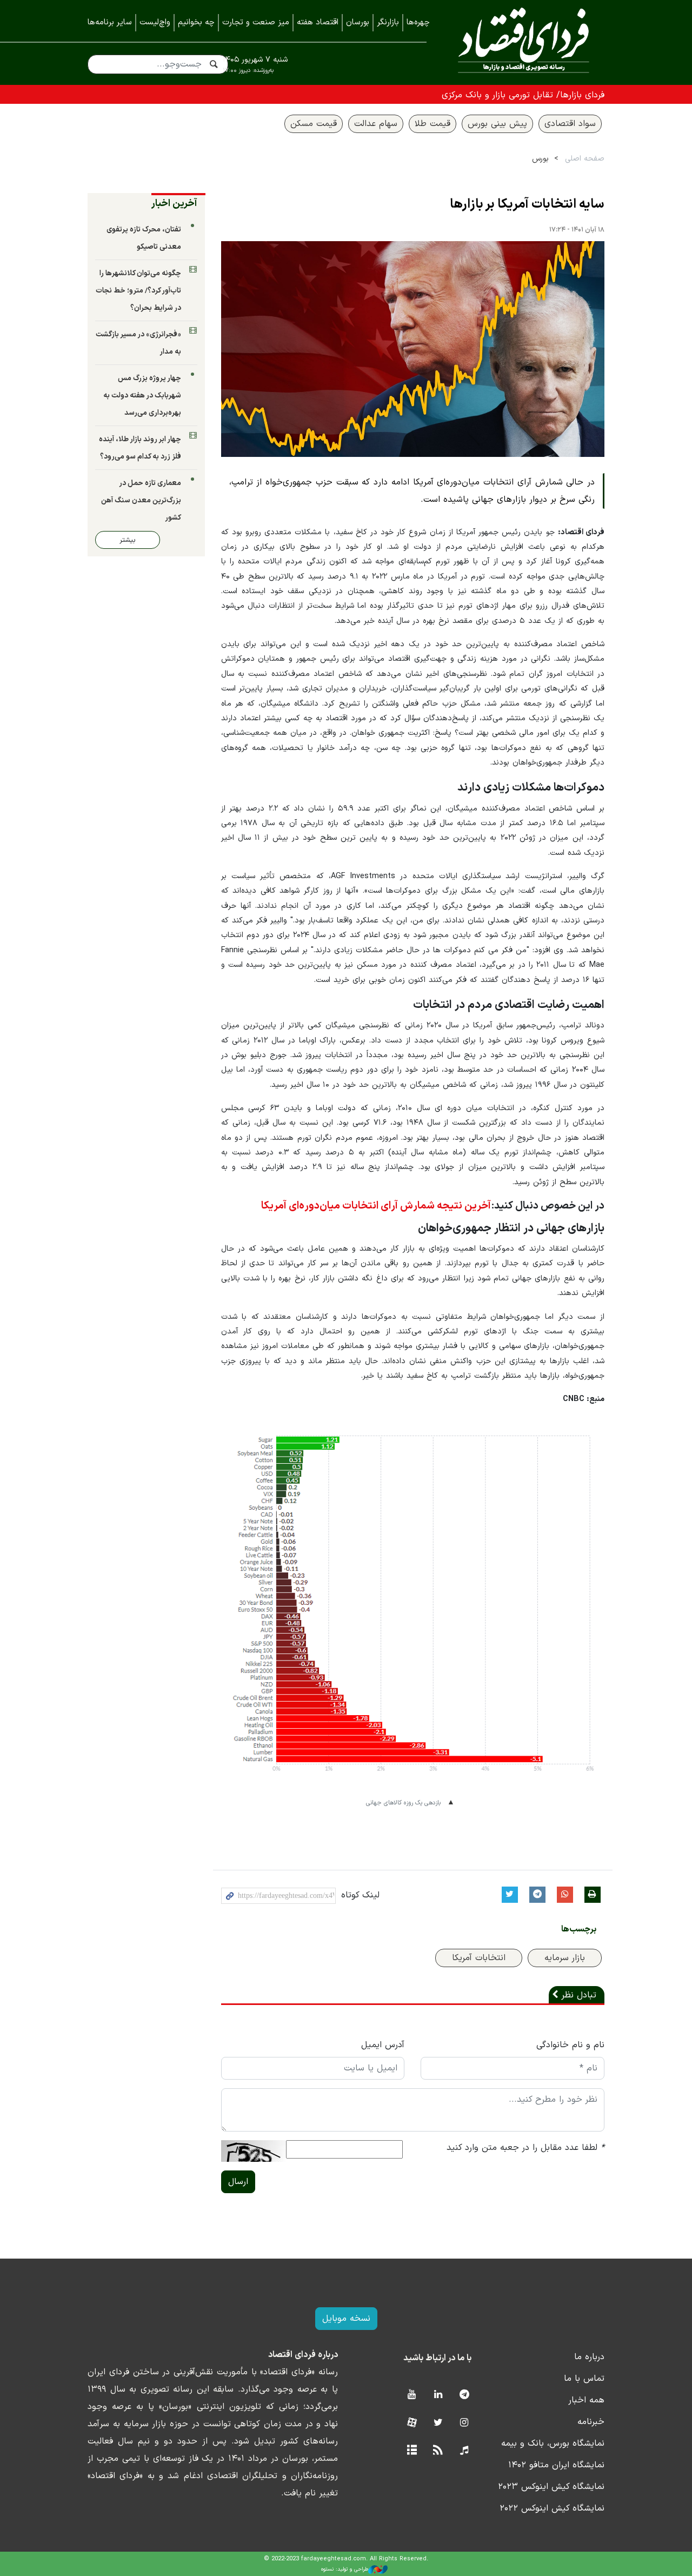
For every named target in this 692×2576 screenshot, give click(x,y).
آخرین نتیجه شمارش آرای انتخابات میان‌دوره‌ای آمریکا (376, 1206)
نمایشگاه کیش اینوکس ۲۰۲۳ (551, 2487)
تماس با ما (584, 2379)
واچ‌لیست (155, 22)
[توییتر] (438, 2423)
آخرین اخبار (174, 204)
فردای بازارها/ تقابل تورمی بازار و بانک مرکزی (523, 95)
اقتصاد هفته (318, 22)
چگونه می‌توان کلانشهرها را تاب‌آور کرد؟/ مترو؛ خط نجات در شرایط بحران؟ (138, 291)
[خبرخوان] (438, 2451)
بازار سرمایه (565, 1958)
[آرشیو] (412, 2451)
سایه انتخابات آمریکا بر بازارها (527, 204)
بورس (540, 159)
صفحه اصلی (585, 159)
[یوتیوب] (412, 2395)
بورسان (358, 22)
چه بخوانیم (196, 22)
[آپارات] (412, 2423)
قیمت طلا (432, 124)
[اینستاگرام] (464, 2423)
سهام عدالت (376, 124)
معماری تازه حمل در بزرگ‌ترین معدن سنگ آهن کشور (141, 500)
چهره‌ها (418, 22)
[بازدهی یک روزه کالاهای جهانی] (413, 1612)
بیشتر (128, 540)
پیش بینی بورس (497, 124)
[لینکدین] (438, 2395)
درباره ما (589, 2357)
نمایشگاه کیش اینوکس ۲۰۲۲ (552, 2508)
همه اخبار (586, 2400)
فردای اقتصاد (524, 42)
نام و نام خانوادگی (570, 2045)
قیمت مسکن (314, 124)
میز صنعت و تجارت (256, 22)
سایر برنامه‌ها (110, 22)
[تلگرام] (464, 2395)
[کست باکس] (464, 2451)
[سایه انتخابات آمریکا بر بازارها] (413, 349)
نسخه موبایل (346, 2319)
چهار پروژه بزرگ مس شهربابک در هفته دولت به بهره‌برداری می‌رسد (142, 396)
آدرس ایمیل (383, 2045)
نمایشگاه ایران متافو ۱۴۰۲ (556, 2465)
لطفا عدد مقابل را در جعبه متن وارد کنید (525, 2148)
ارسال (238, 2182)
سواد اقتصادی (570, 124)
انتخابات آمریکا (479, 1958)
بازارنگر (388, 22)
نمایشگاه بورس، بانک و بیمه (553, 2444)
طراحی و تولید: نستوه (345, 2569)
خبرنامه (591, 2422)
